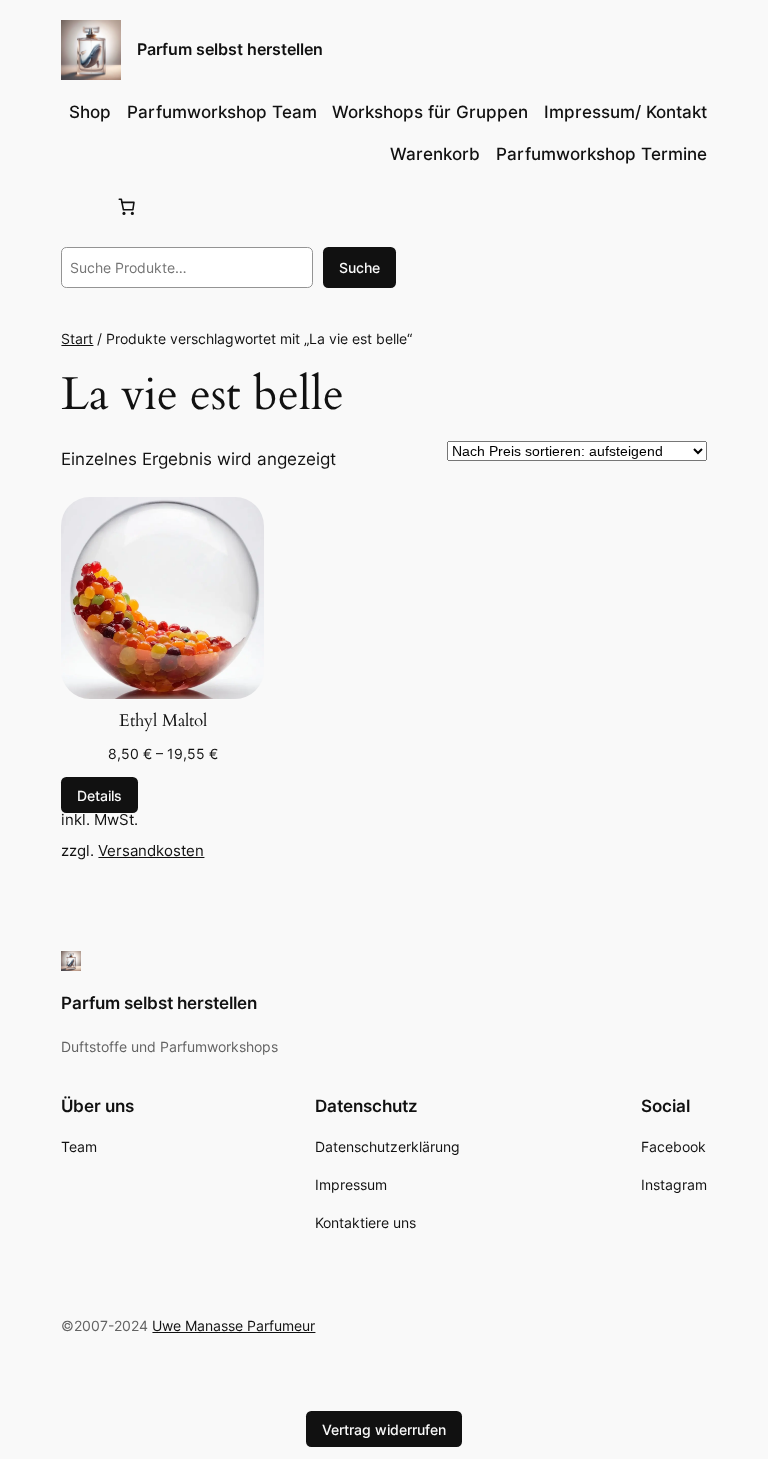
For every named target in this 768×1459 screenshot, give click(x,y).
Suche (359, 267)
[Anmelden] (78, 206)
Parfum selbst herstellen (230, 49)
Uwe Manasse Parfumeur (233, 1325)
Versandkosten (151, 850)
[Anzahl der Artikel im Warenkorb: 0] (127, 207)
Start (77, 338)
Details (99, 795)
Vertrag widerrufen (384, 1429)
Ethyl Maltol (163, 721)
